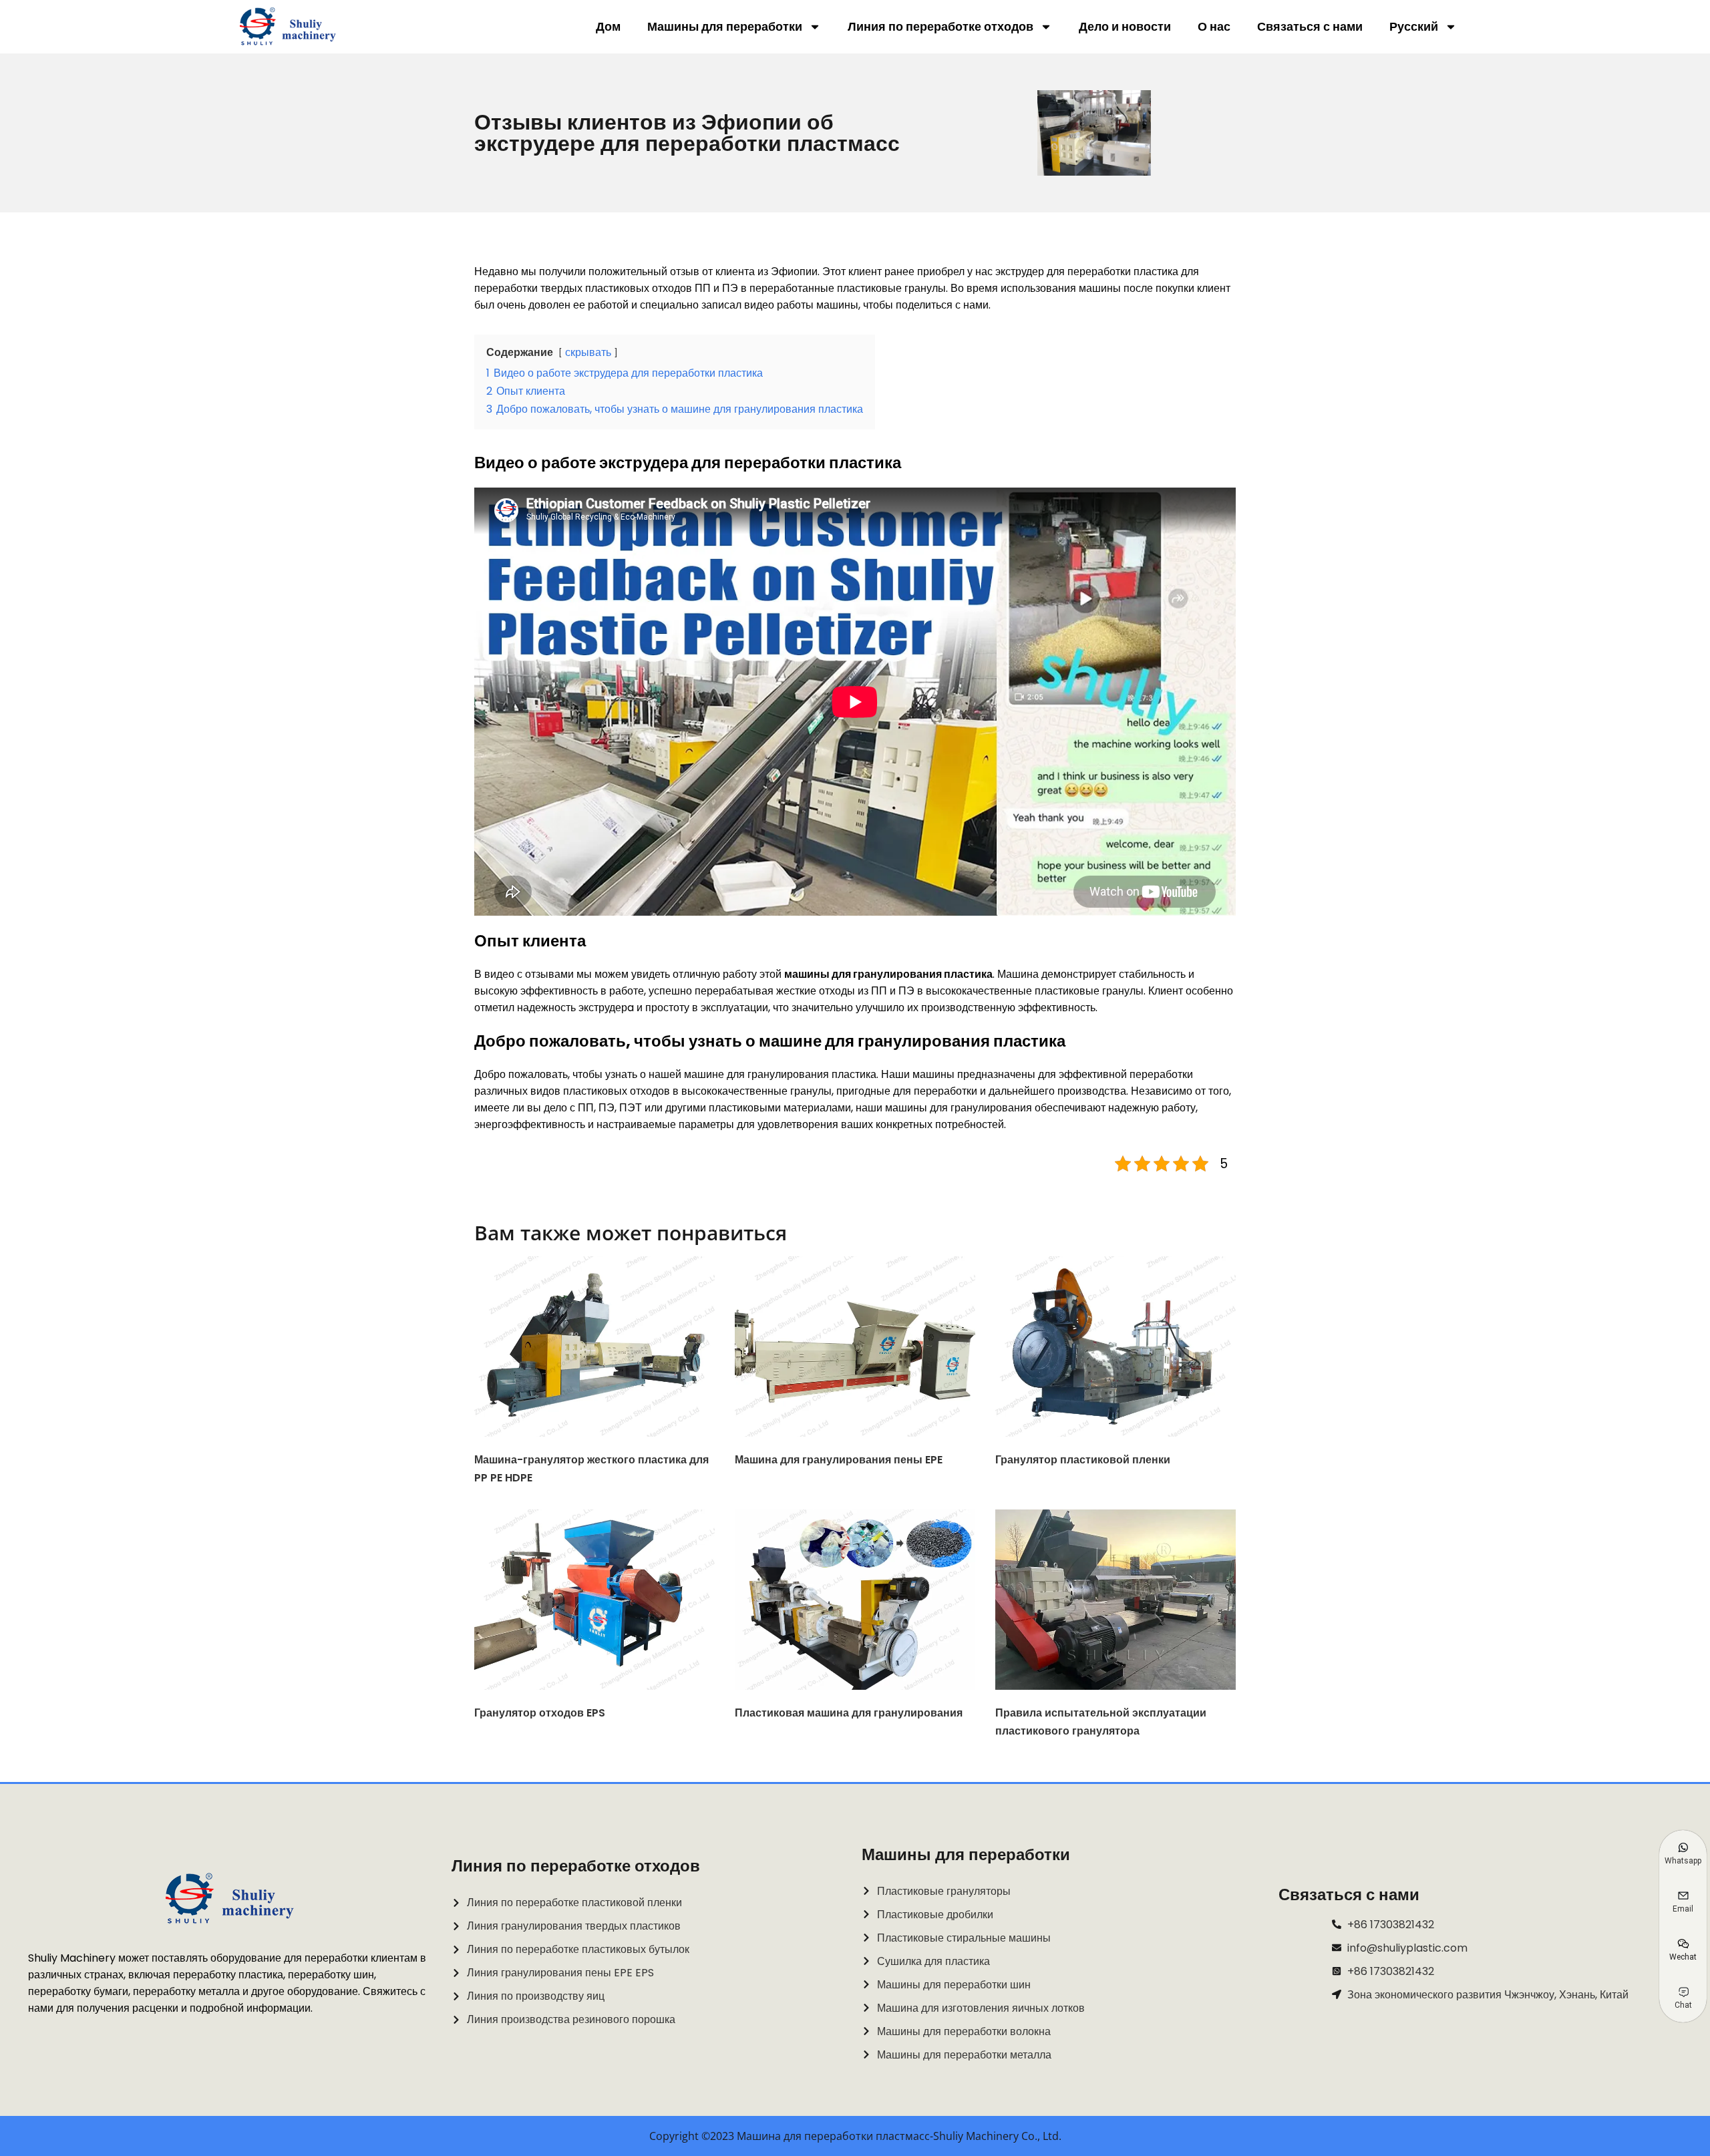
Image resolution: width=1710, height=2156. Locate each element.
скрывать (588, 352)
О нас (1214, 26)
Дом (608, 26)
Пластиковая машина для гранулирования (849, 1713)
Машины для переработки (725, 26)
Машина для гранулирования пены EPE (839, 1460)
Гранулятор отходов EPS (540, 1713)
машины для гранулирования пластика (888, 974)
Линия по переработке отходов (940, 26)
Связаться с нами (1310, 26)
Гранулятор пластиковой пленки (1083, 1460)
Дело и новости (1125, 26)
